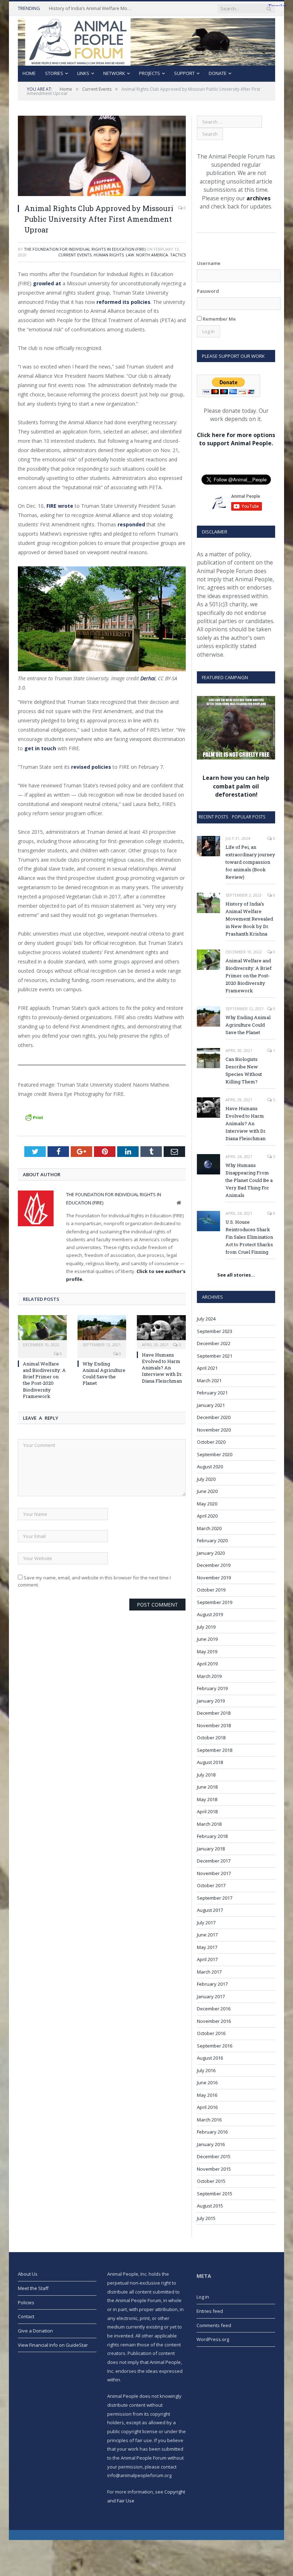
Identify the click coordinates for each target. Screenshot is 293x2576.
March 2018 (209, 1824)
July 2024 (206, 1319)
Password (208, 291)
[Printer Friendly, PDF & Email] (34, 1117)
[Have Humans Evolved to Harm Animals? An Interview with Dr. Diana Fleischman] (161, 1331)
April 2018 (207, 1811)
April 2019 (207, 1664)
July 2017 (206, 1923)
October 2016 (211, 2033)
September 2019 (215, 1602)
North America (152, 255)
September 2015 (215, 2194)
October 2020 (211, 1442)
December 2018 (214, 1713)
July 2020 (206, 1479)
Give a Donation (35, 2331)
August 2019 (210, 1614)
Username (209, 263)
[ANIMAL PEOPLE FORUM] (146, 40)
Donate (218, 73)
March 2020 (209, 1528)
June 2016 (207, 2083)
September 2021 (215, 1356)
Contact (26, 2316)
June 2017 (207, 1935)
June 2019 (207, 1639)
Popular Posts (249, 817)
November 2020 (214, 1430)
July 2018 (206, 1775)
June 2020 (207, 1491)
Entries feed (210, 2311)
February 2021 (212, 1393)
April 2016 (207, 2107)
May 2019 (207, 1652)
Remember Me (219, 319)
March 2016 (209, 2120)
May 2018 (207, 1799)
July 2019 (206, 1627)
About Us (28, 2274)
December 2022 (214, 1343)
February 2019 (212, 1688)
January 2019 (211, 1701)
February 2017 (212, 1984)
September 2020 (215, 1454)
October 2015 (211, 2181)
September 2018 (215, 1750)
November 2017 (214, 1873)
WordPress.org (213, 2339)
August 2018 (210, 1762)
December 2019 (214, 1565)
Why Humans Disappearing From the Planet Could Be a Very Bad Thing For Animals (249, 1180)
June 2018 (207, 1787)
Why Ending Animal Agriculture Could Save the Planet (104, 1374)
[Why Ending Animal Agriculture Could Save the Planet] (102, 1331)
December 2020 (214, 1417)
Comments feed (214, 2325)
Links (83, 73)
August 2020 (210, 1467)
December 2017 (214, 1861)
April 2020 (207, 1516)
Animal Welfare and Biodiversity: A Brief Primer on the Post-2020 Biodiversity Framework (44, 1380)
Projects (150, 73)
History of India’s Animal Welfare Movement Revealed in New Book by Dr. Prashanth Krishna (92, 8)
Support (184, 73)
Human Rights (109, 255)
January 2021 (211, 1405)
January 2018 (211, 1849)
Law (130, 255)
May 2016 (207, 2095)
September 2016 (215, 2046)
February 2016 (212, 2132)
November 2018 (214, 1725)
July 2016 (206, 2070)
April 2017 (207, 1959)
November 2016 (214, 2021)
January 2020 (211, 1553)
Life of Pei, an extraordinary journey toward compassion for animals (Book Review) (250, 862)
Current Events (75, 255)
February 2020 (212, 1540)
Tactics (178, 255)
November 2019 (214, 1578)
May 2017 (207, 1947)
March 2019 (209, 1676)
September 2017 (215, 1898)
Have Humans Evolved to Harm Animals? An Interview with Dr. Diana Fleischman (162, 1368)
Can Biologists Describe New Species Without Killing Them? (244, 1070)
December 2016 (214, 2009)
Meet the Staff (33, 2288)
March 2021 (209, 1380)
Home (29, 73)
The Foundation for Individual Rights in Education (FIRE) (85, 249)
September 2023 (215, 1331)
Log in (203, 2297)
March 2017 (209, 1972)
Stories (54, 73)
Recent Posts (213, 817)
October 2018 (211, 1738)
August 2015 (210, 2206)
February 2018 (212, 1836)
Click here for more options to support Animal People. (236, 439)
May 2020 (207, 1504)
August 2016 (210, 2058)
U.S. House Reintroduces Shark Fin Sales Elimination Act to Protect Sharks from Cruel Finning (249, 1237)
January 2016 (211, 2144)
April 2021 (207, 1368)
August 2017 (210, 1910)
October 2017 (211, 1885)
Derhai (148, 678)
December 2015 (214, 2156)
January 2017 (211, 1996)
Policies (26, 2302)
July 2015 (206, 2218)
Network (114, 73)
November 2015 (214, 2169)
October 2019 (211, 1590)
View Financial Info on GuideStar (53, 2345)
